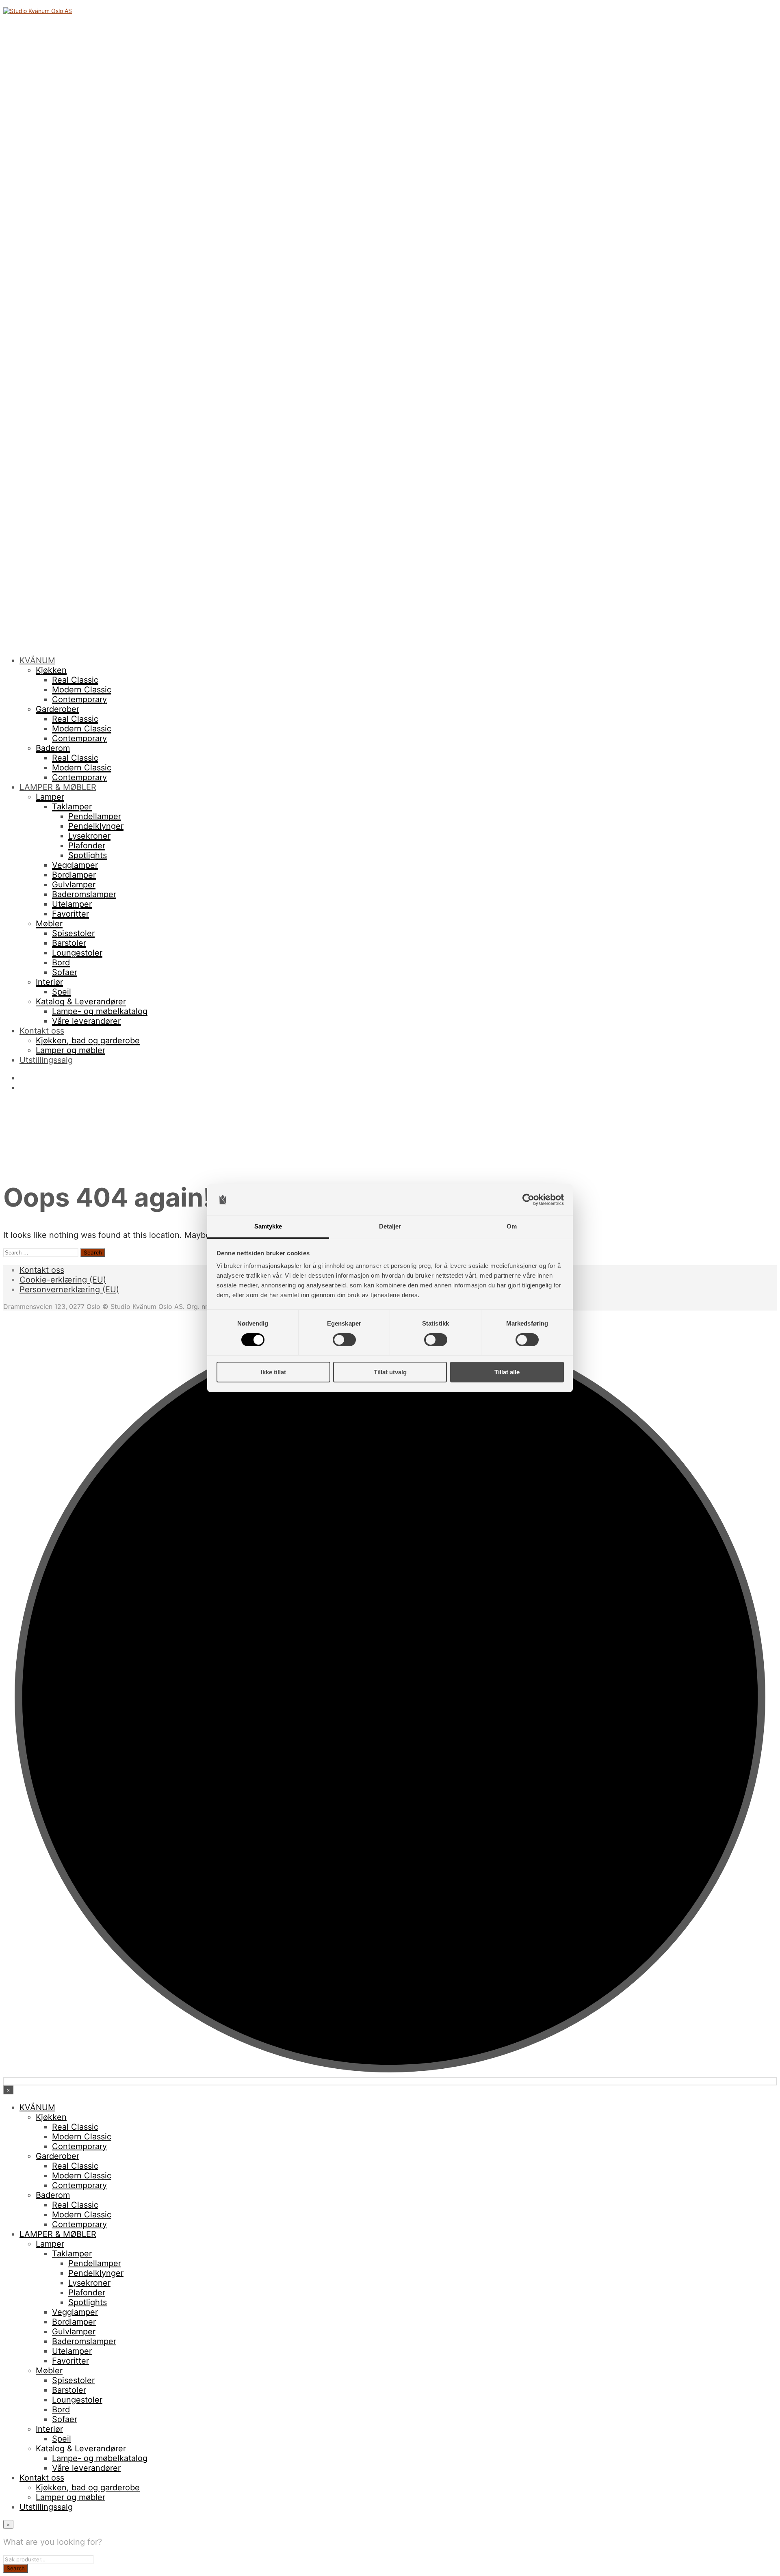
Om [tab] (512, 1226)
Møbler (49, 924)
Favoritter (70, 914)
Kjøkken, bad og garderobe (88, 1040)
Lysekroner (89, 836)
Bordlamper (74, 875)
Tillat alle (507, 1372)
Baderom (53, 748)
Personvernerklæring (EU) (69, 1289)
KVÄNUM (37, 660)
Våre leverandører (86, 1021)
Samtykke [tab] (268, 1226)
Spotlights (88, 855)
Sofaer (65, 972)
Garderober (57, 709)
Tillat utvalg (390, 1372)
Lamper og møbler (70, 1050)
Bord (61, 962)
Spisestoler (73, 933)
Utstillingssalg (46, 1060)
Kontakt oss (42, 1031)
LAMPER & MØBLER (58, 787)
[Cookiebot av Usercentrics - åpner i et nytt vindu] (528, 1200)
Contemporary (79, 699)
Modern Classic (82, 690)
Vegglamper (75, 865)
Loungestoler (77, 953)
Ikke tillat (273, 1372)
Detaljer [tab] (390, 1226)
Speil (62, 992)
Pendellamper (95, 816)
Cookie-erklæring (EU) (63, 1280)
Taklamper (72, 807)
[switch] (344, 1340)
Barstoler (69, 943)
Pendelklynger (96, 826)
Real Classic (75, 680)
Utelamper (72, 904)
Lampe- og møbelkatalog (100, 1011)
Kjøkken (51, 670)
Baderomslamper (84, 894)
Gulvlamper (74, 885)
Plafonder (87, 846)
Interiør (49, 982)
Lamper (50, 797)
